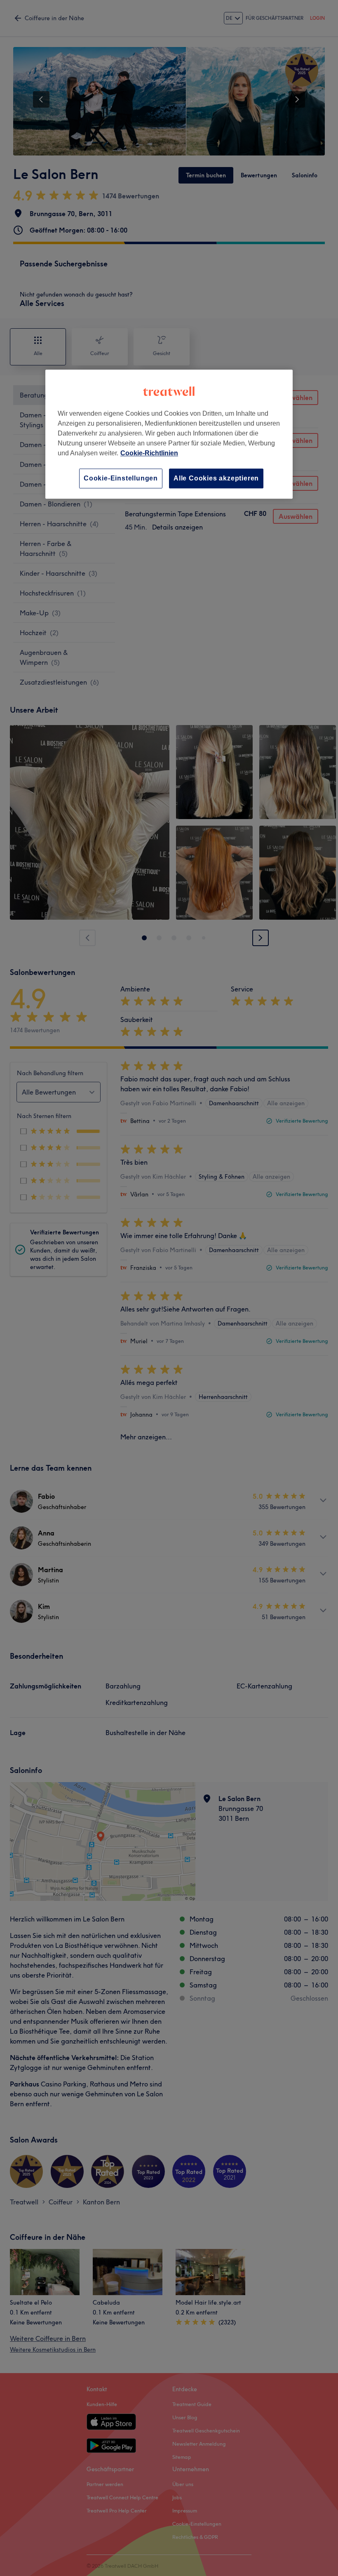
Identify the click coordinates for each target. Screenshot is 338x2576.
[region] (169, 434)
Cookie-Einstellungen (121, 478)
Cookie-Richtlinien (149, 453)
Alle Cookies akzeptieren (216, 478)
